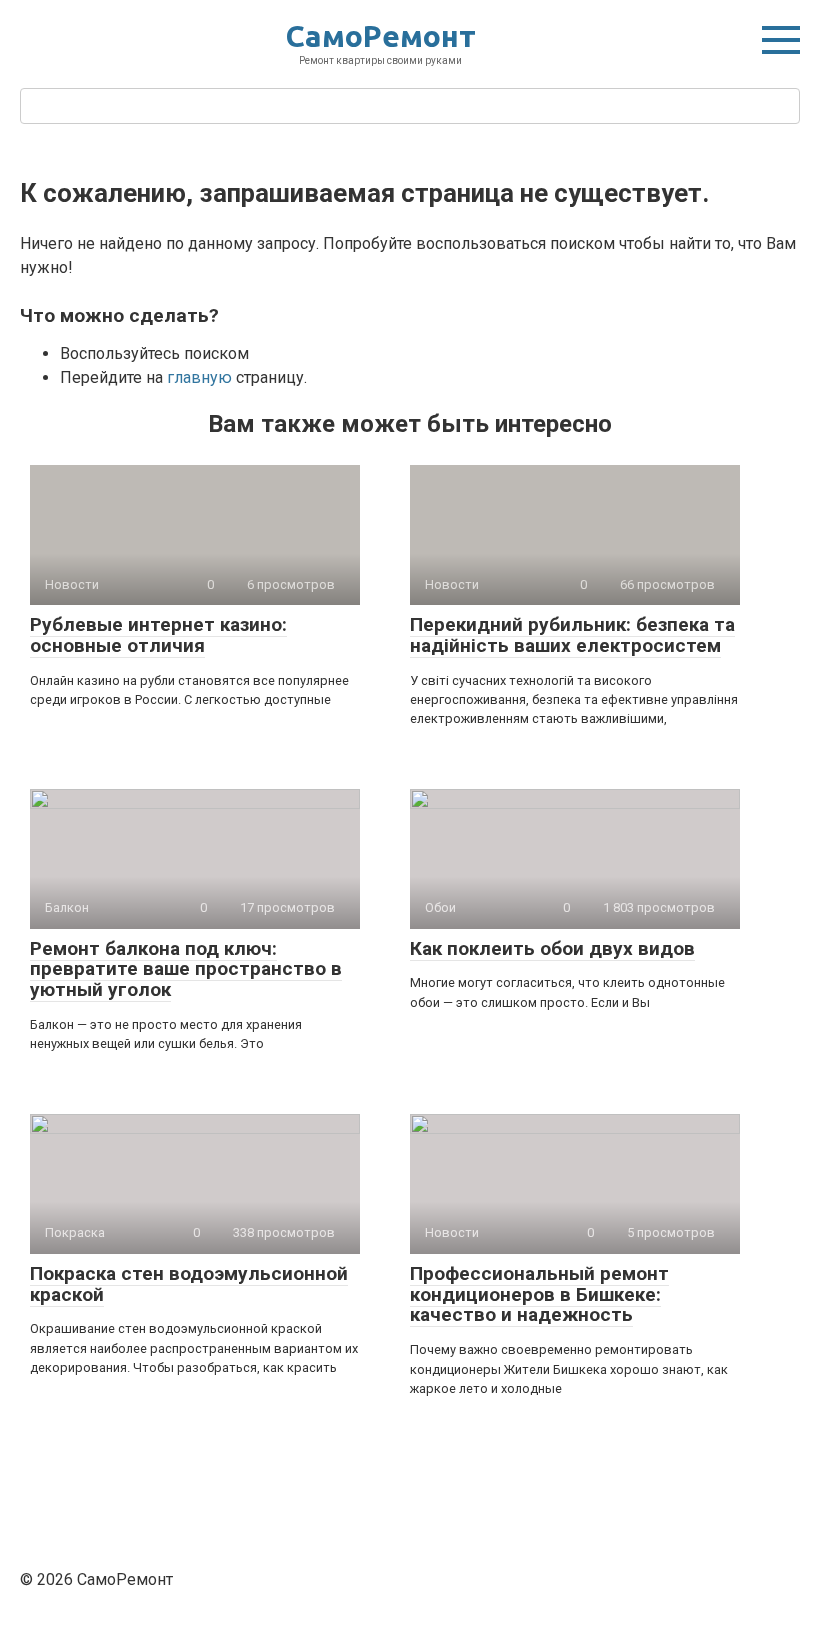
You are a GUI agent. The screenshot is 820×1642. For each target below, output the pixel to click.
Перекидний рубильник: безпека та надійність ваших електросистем (572, 635)
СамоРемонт (381, 36)
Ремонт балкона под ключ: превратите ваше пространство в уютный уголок (186, 969)
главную (199, 377)
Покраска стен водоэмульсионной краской (189, 1284)
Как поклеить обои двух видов (552, 948)
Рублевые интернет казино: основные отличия (158, 635)
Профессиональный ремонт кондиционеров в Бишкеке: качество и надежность (539, 1294)
